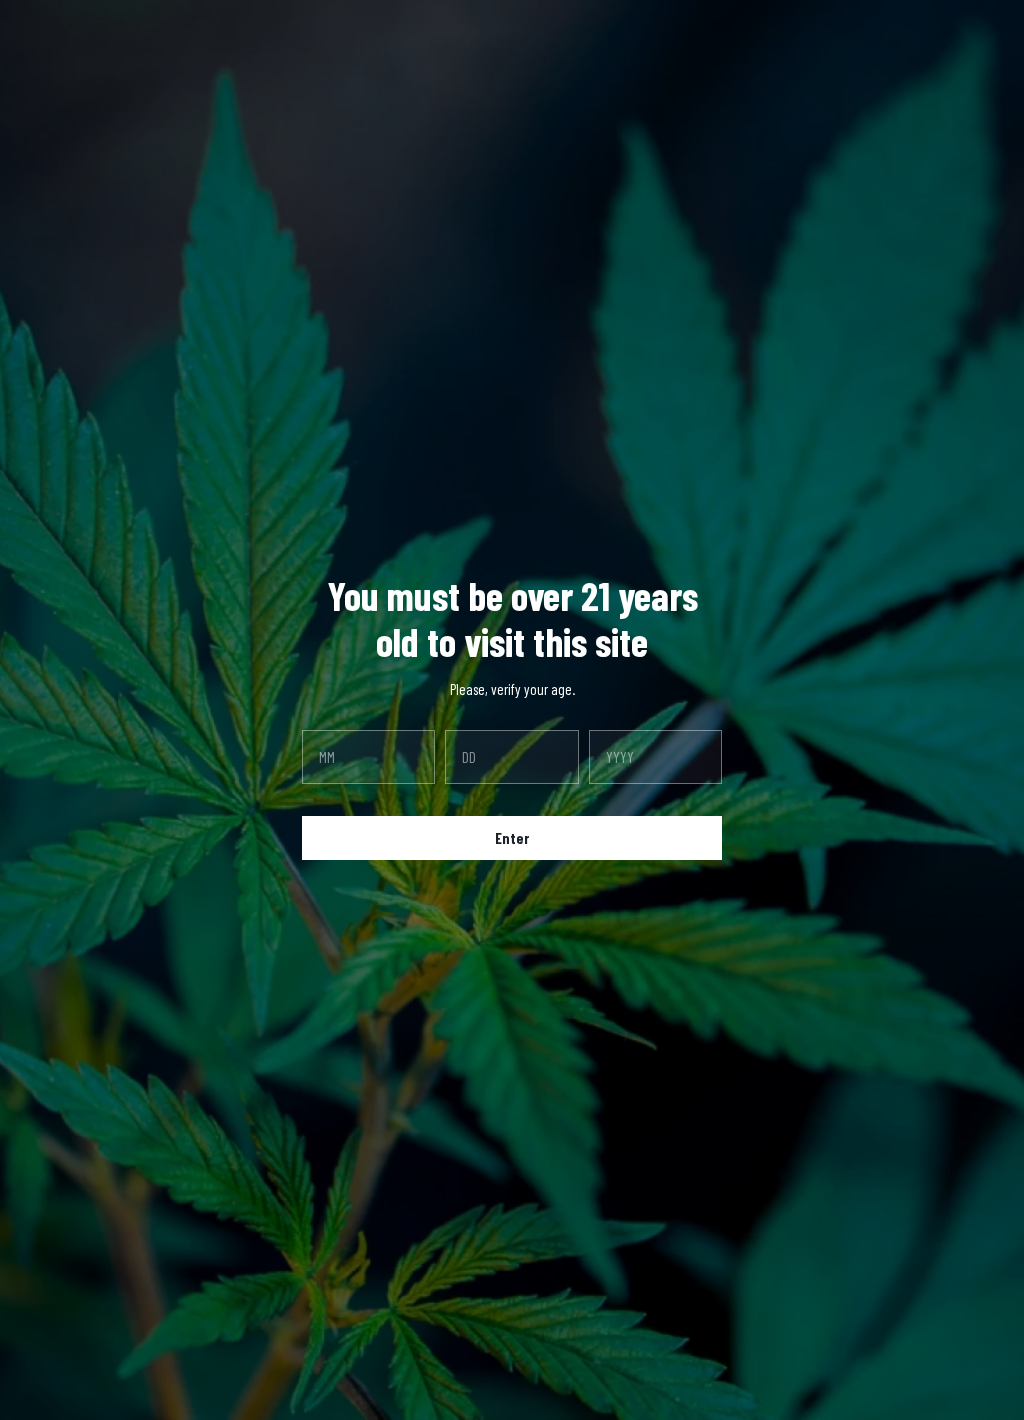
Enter (512, 838)
